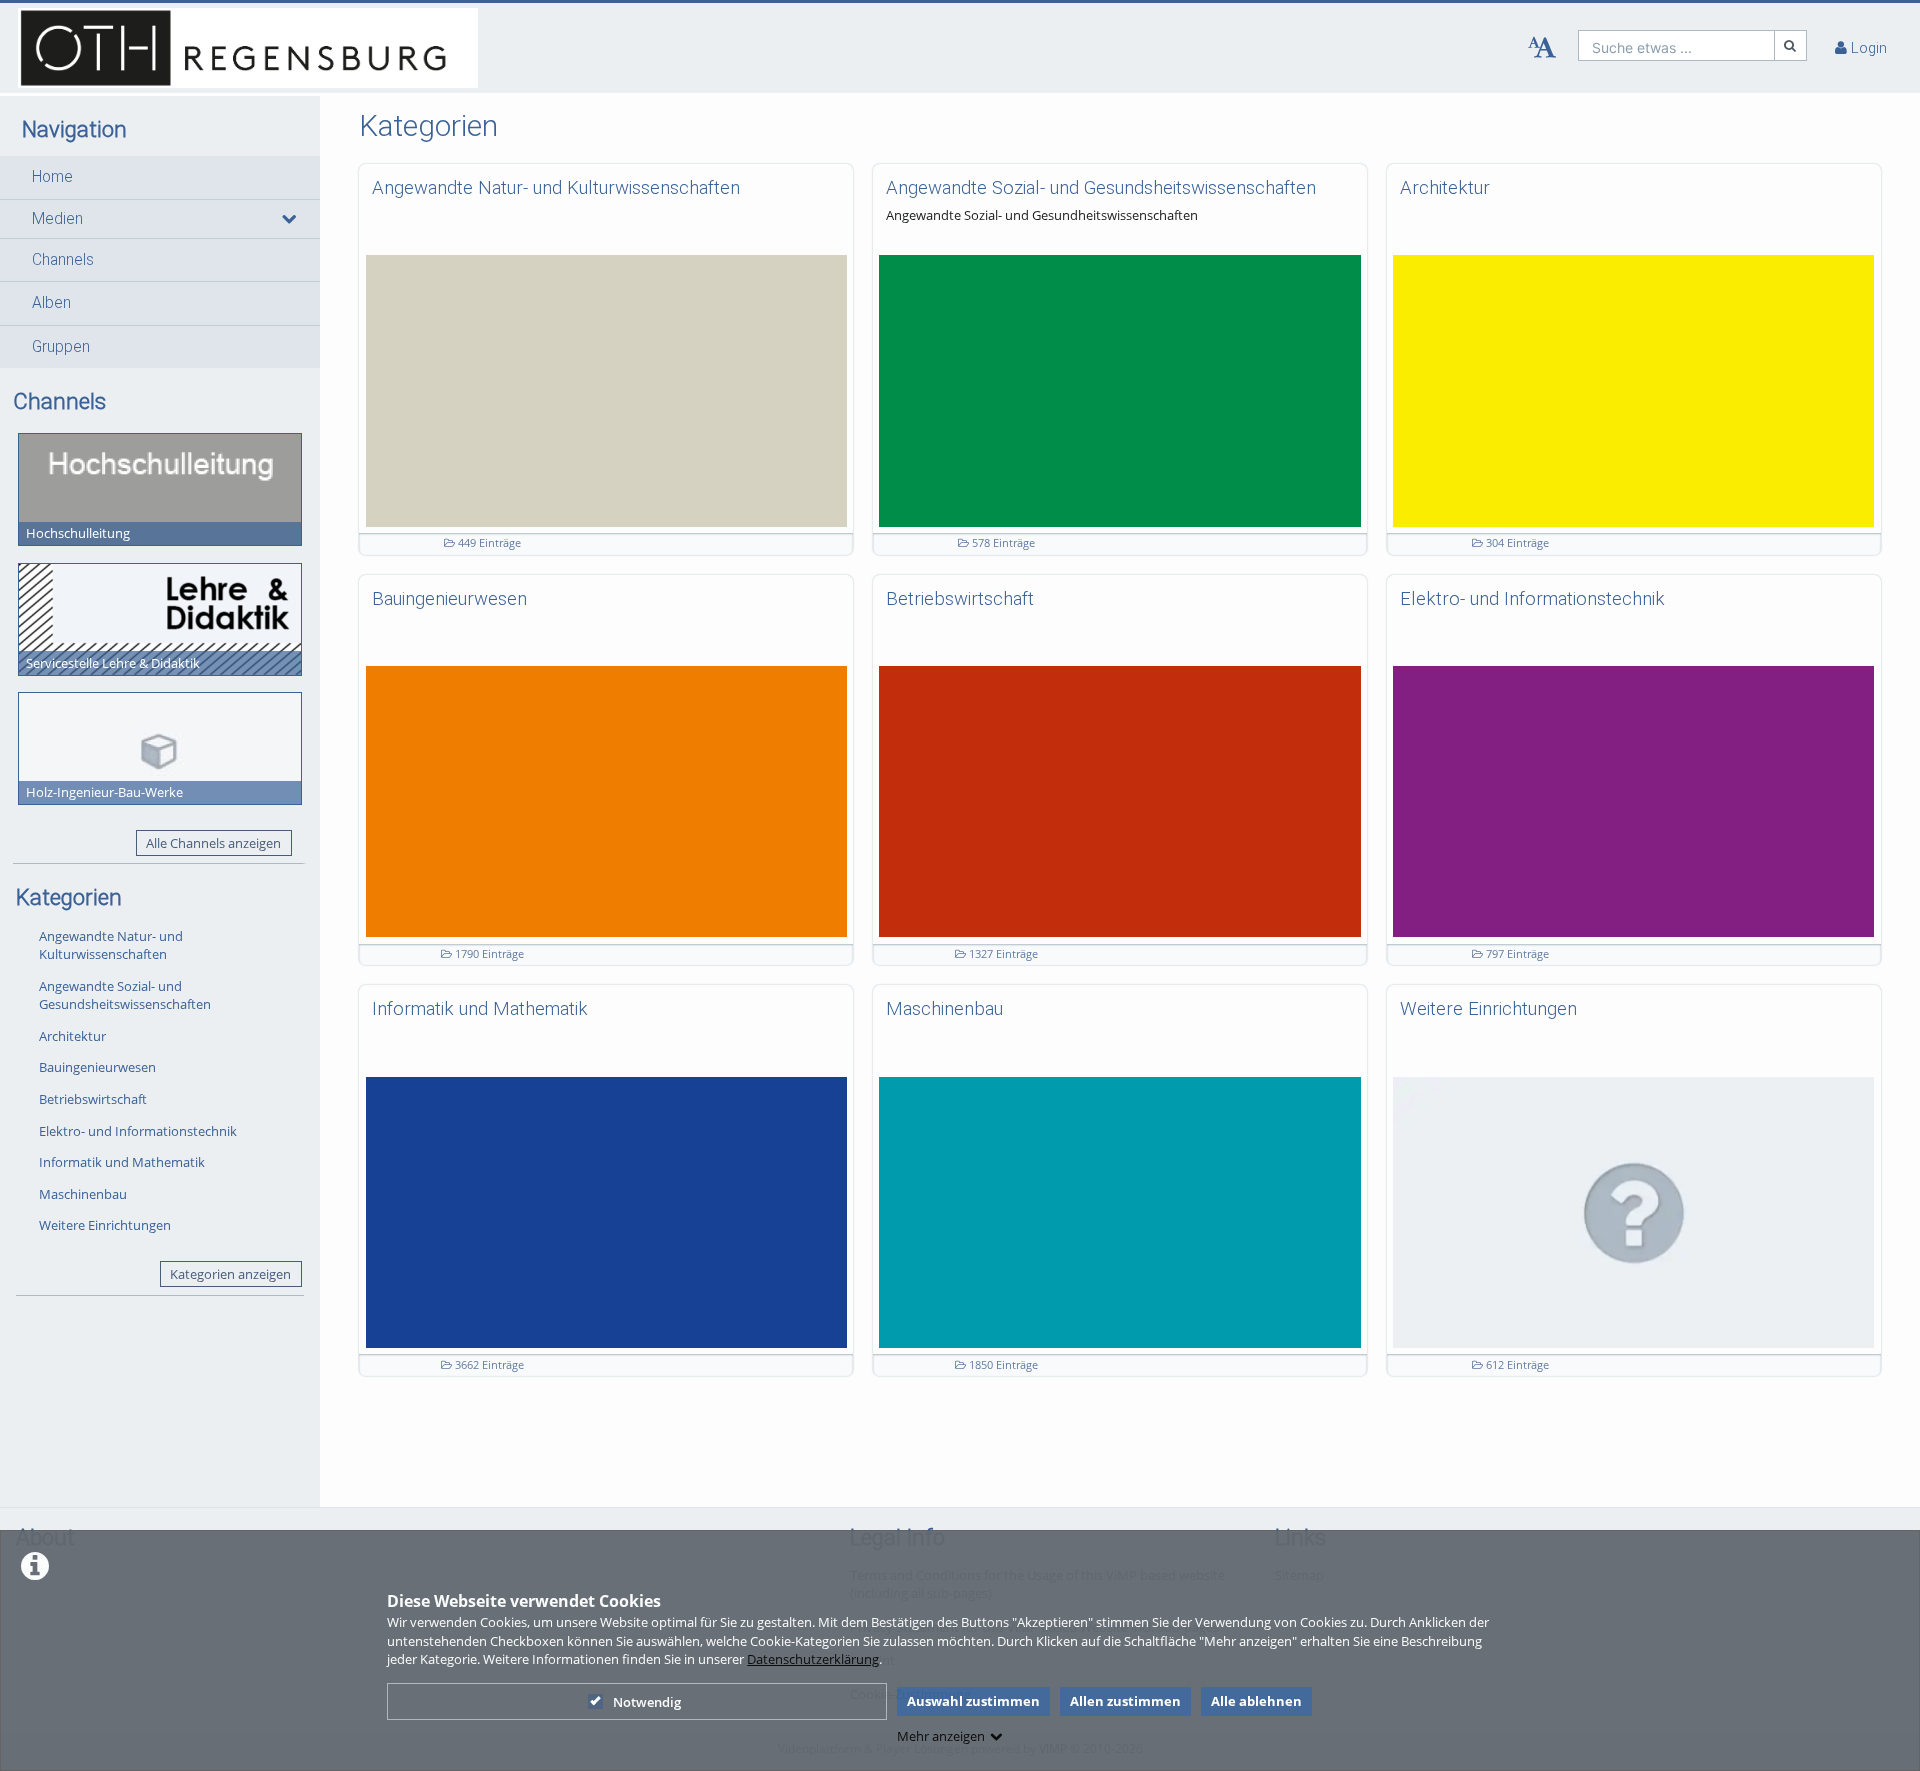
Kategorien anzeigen (230, 1274)
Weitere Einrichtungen (105, 1225)
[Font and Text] (1542, 48)
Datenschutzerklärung (813, 1659)
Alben (51, 303)
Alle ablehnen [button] (1256, 1701)
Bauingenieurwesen (97, 1067)
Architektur (72, 1036)
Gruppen (61, 347)
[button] (160, 177)
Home (52, 177)
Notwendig (647, 1702)
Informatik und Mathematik (122, 1162)
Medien (57, 219)
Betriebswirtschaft (93, 1099)
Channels (63, 260)
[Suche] (1791, 45)
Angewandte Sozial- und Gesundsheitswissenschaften (125, 995)
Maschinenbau (83, 1194)
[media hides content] (288, 219)
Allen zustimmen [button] (1125, 1701)
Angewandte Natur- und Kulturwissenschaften (111, 945)
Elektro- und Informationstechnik (138, 1131)
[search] (1676, 45)
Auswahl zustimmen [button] (973, 1701)
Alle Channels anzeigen (213, 843)
